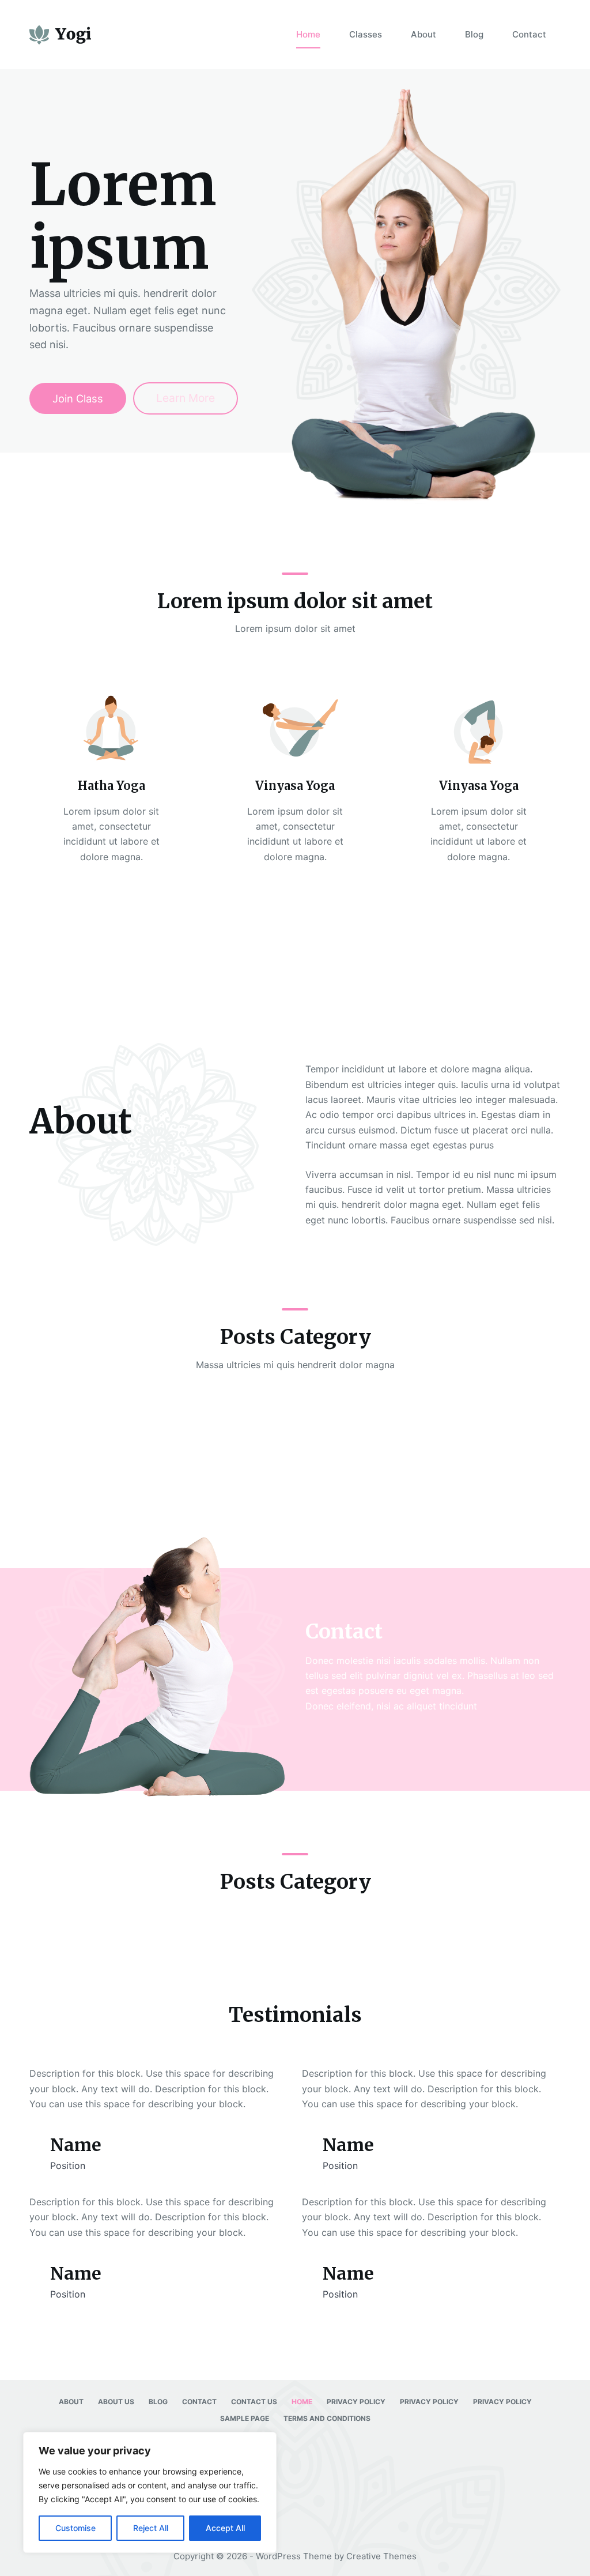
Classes (366, 34)
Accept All (225, 2528)
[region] (150, 2492)
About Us (116, 2402)
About (423, 34)
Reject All (151, 2528)
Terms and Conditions (327, 2418)
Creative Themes (381, 2556)
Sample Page (245, 2418)
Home (308, 34)
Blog (474, 34)
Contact (529, 34)
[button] (295, 968)
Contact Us (254, 2402)
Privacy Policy (356, 2402)
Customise (75, 2528)
